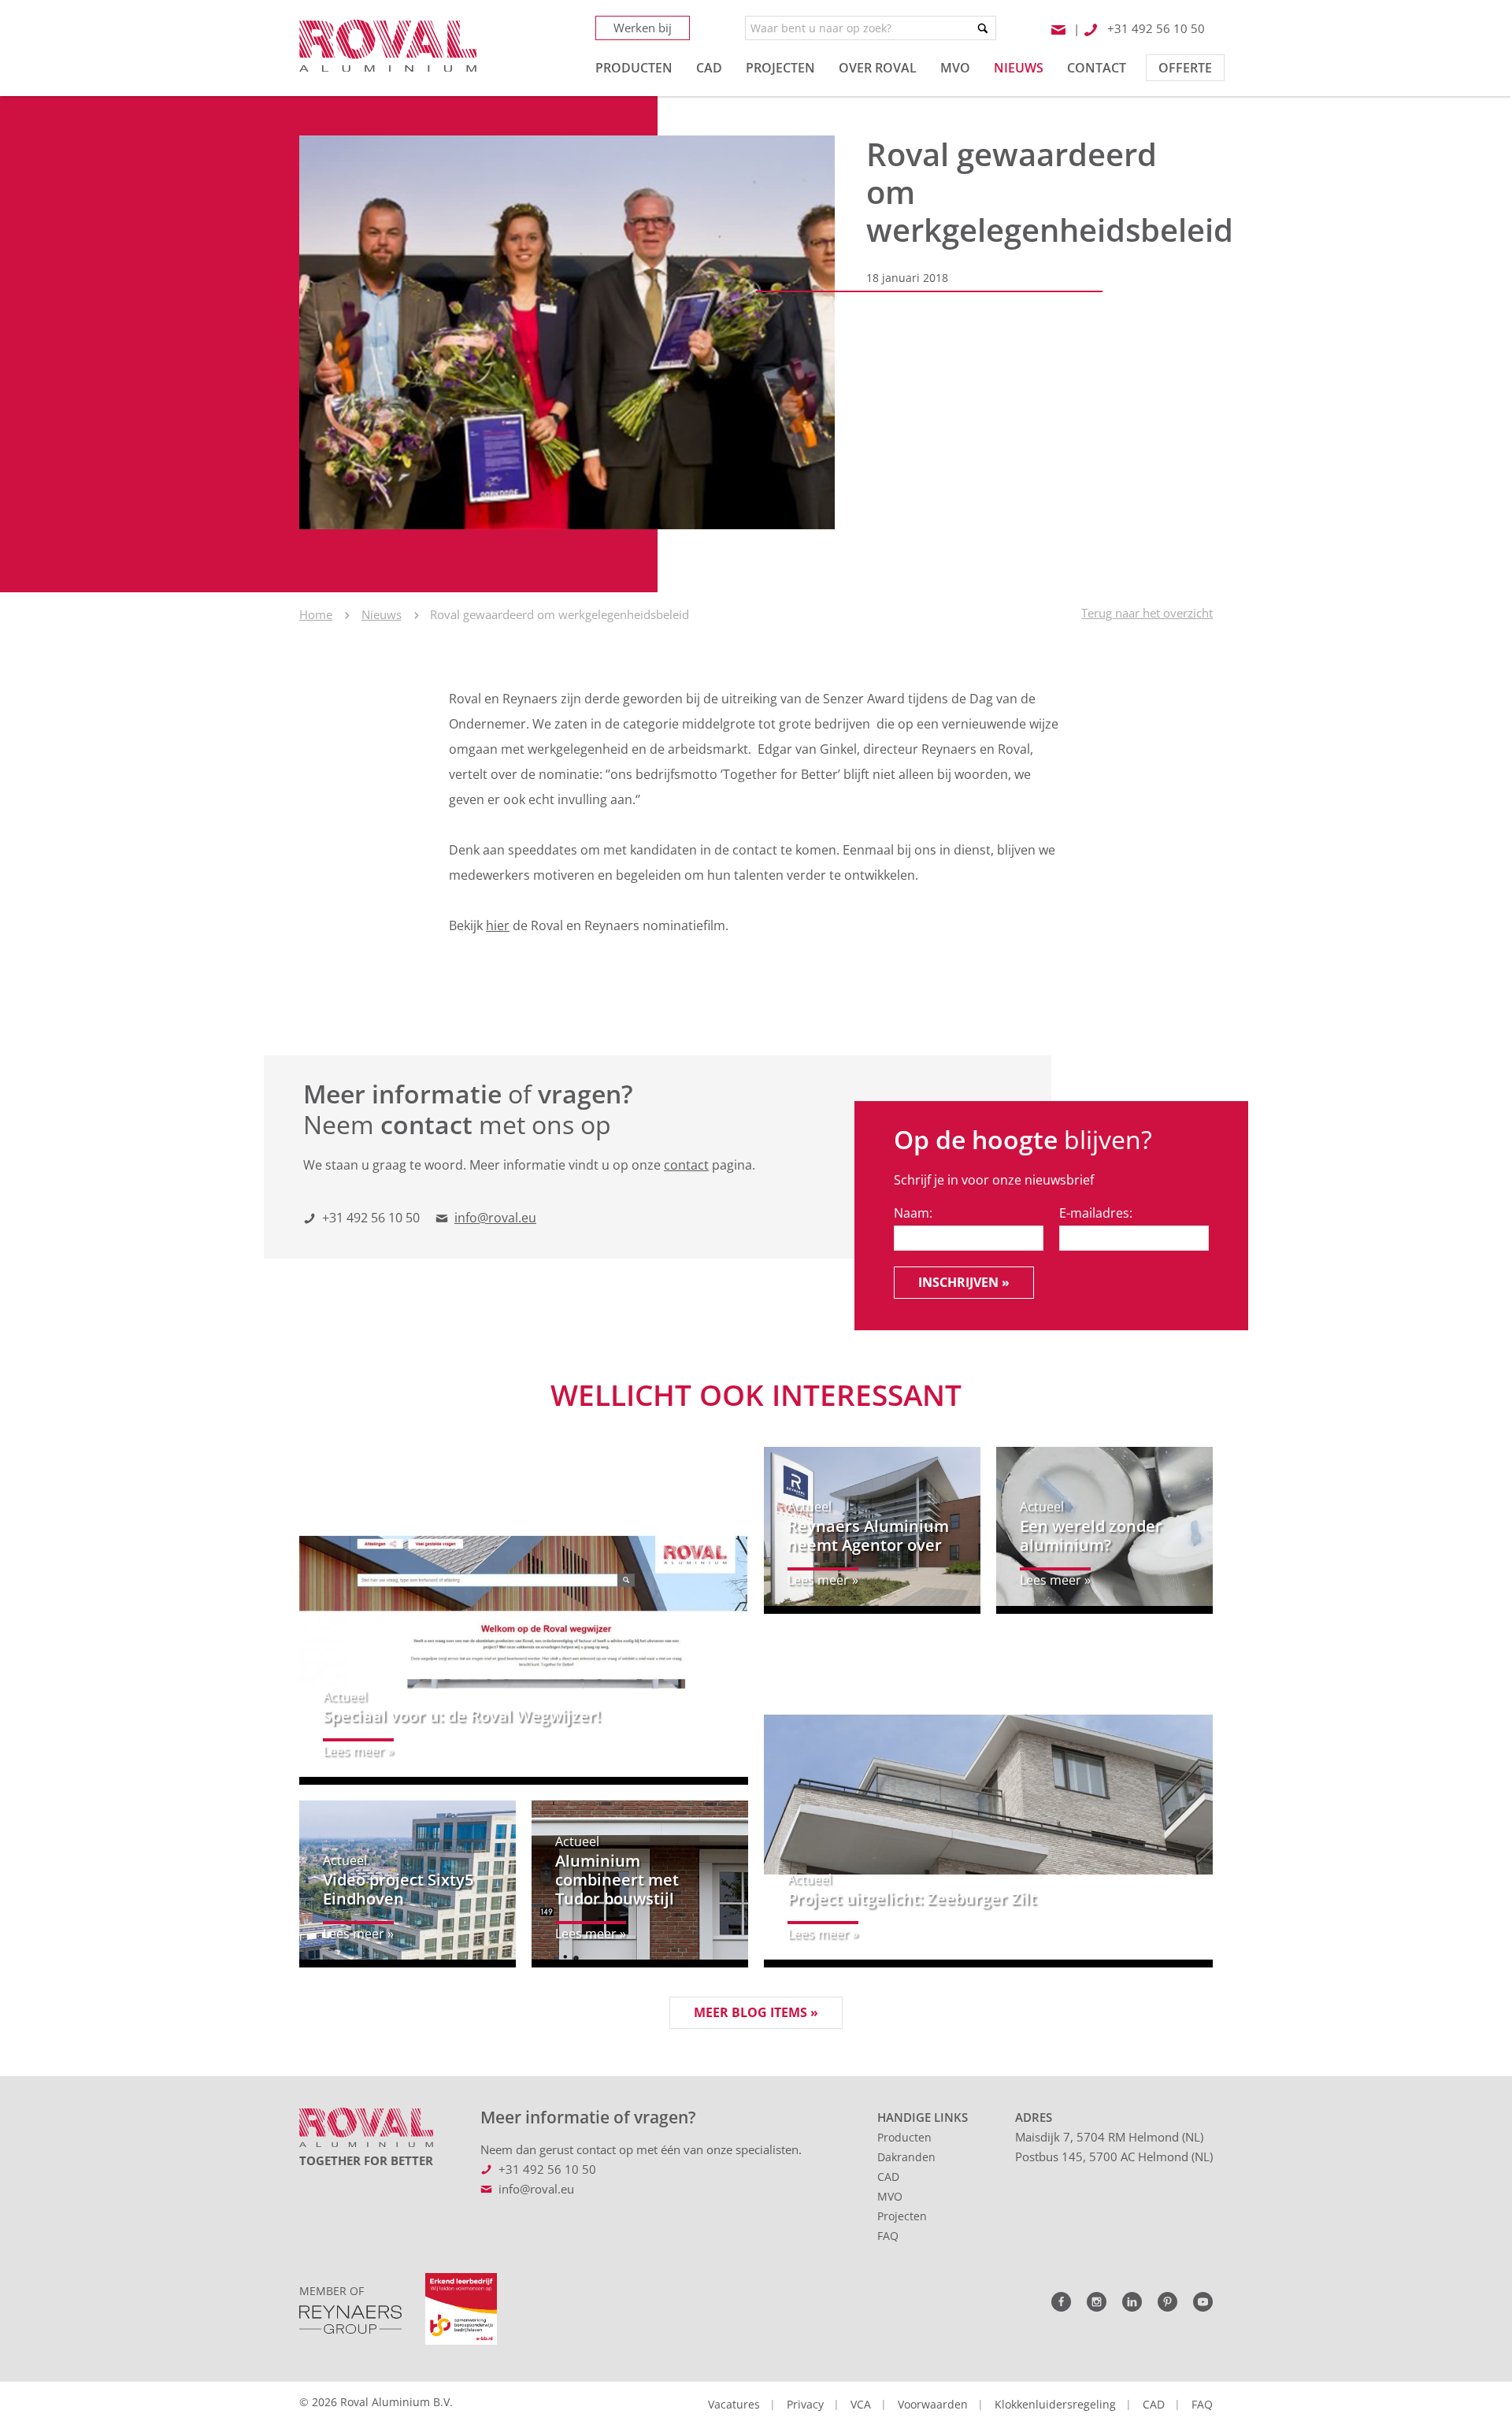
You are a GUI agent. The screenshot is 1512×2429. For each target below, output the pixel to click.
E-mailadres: (1096, 1213)
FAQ (888, 2236)
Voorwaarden (933, 2404)
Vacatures (734, 2404)
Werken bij (643, 28)
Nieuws (382, 614)
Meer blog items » (756, 2012)
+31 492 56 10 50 (371, 1218)
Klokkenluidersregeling (1055, 2404)
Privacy (805, 2404)
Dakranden (906, 2157)
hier (498, 925)
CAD (888, 2177)
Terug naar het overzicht (1147, 613)
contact (686, 1165)
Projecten (902, 2216)
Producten (904, 2137)
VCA (861, 2404)
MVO (890, 2196)
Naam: (913, 1213)
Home (316, 614)
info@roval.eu (495, 1218)
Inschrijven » (964, 1282)
